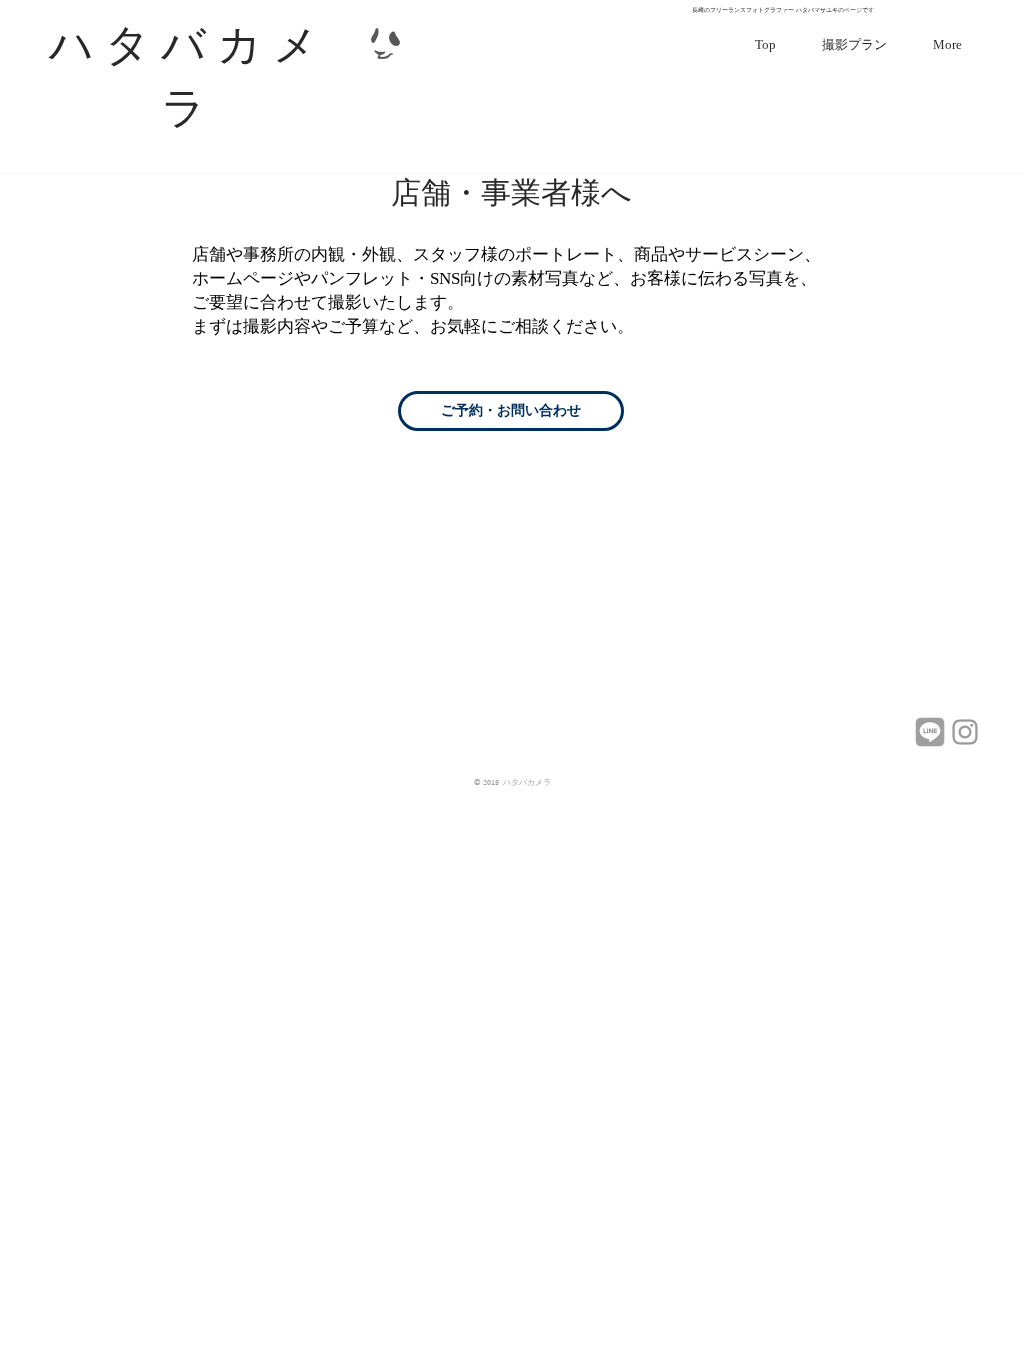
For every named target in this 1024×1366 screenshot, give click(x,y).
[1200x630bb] (930, 732)
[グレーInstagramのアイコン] (965, 732)
